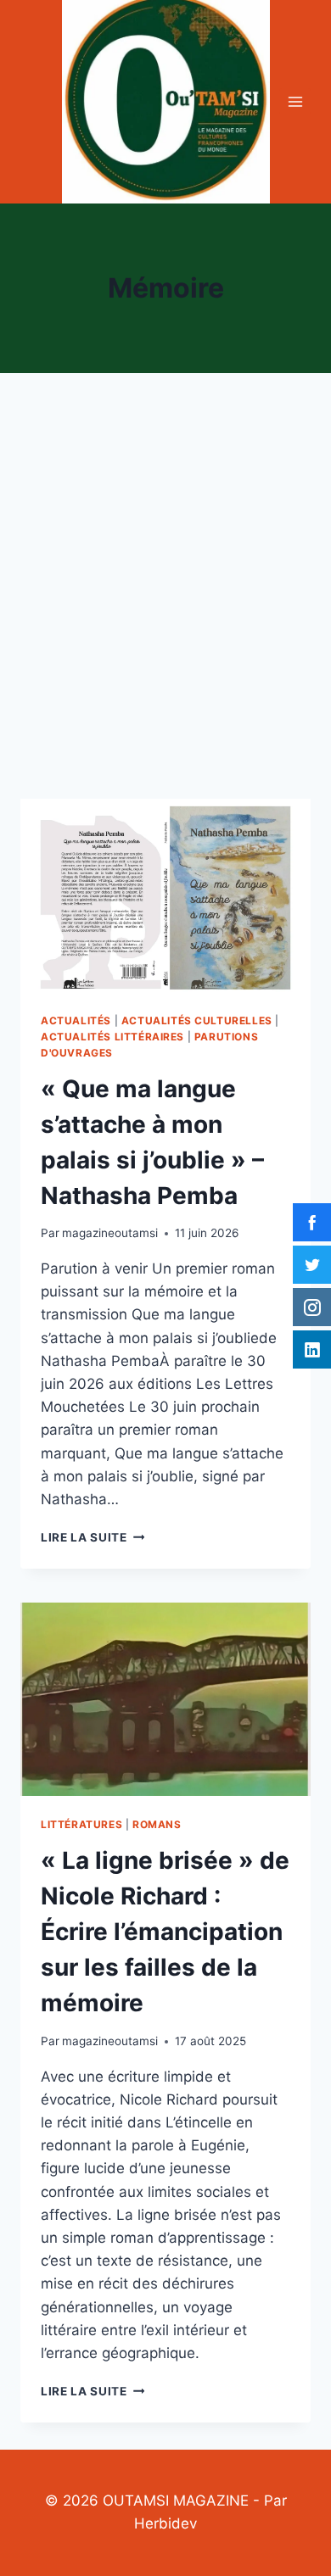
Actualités (76, 1020)
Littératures (81, 1824)
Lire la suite (93, 1537)
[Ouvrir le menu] (295, 101)
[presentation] (165, 895)
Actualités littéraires (112, 1037)
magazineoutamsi (110, 1233)
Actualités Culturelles (197, 1020)
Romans (157, 1824)
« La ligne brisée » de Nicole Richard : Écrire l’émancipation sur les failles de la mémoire (165, 1932)
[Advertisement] (165, 606)
